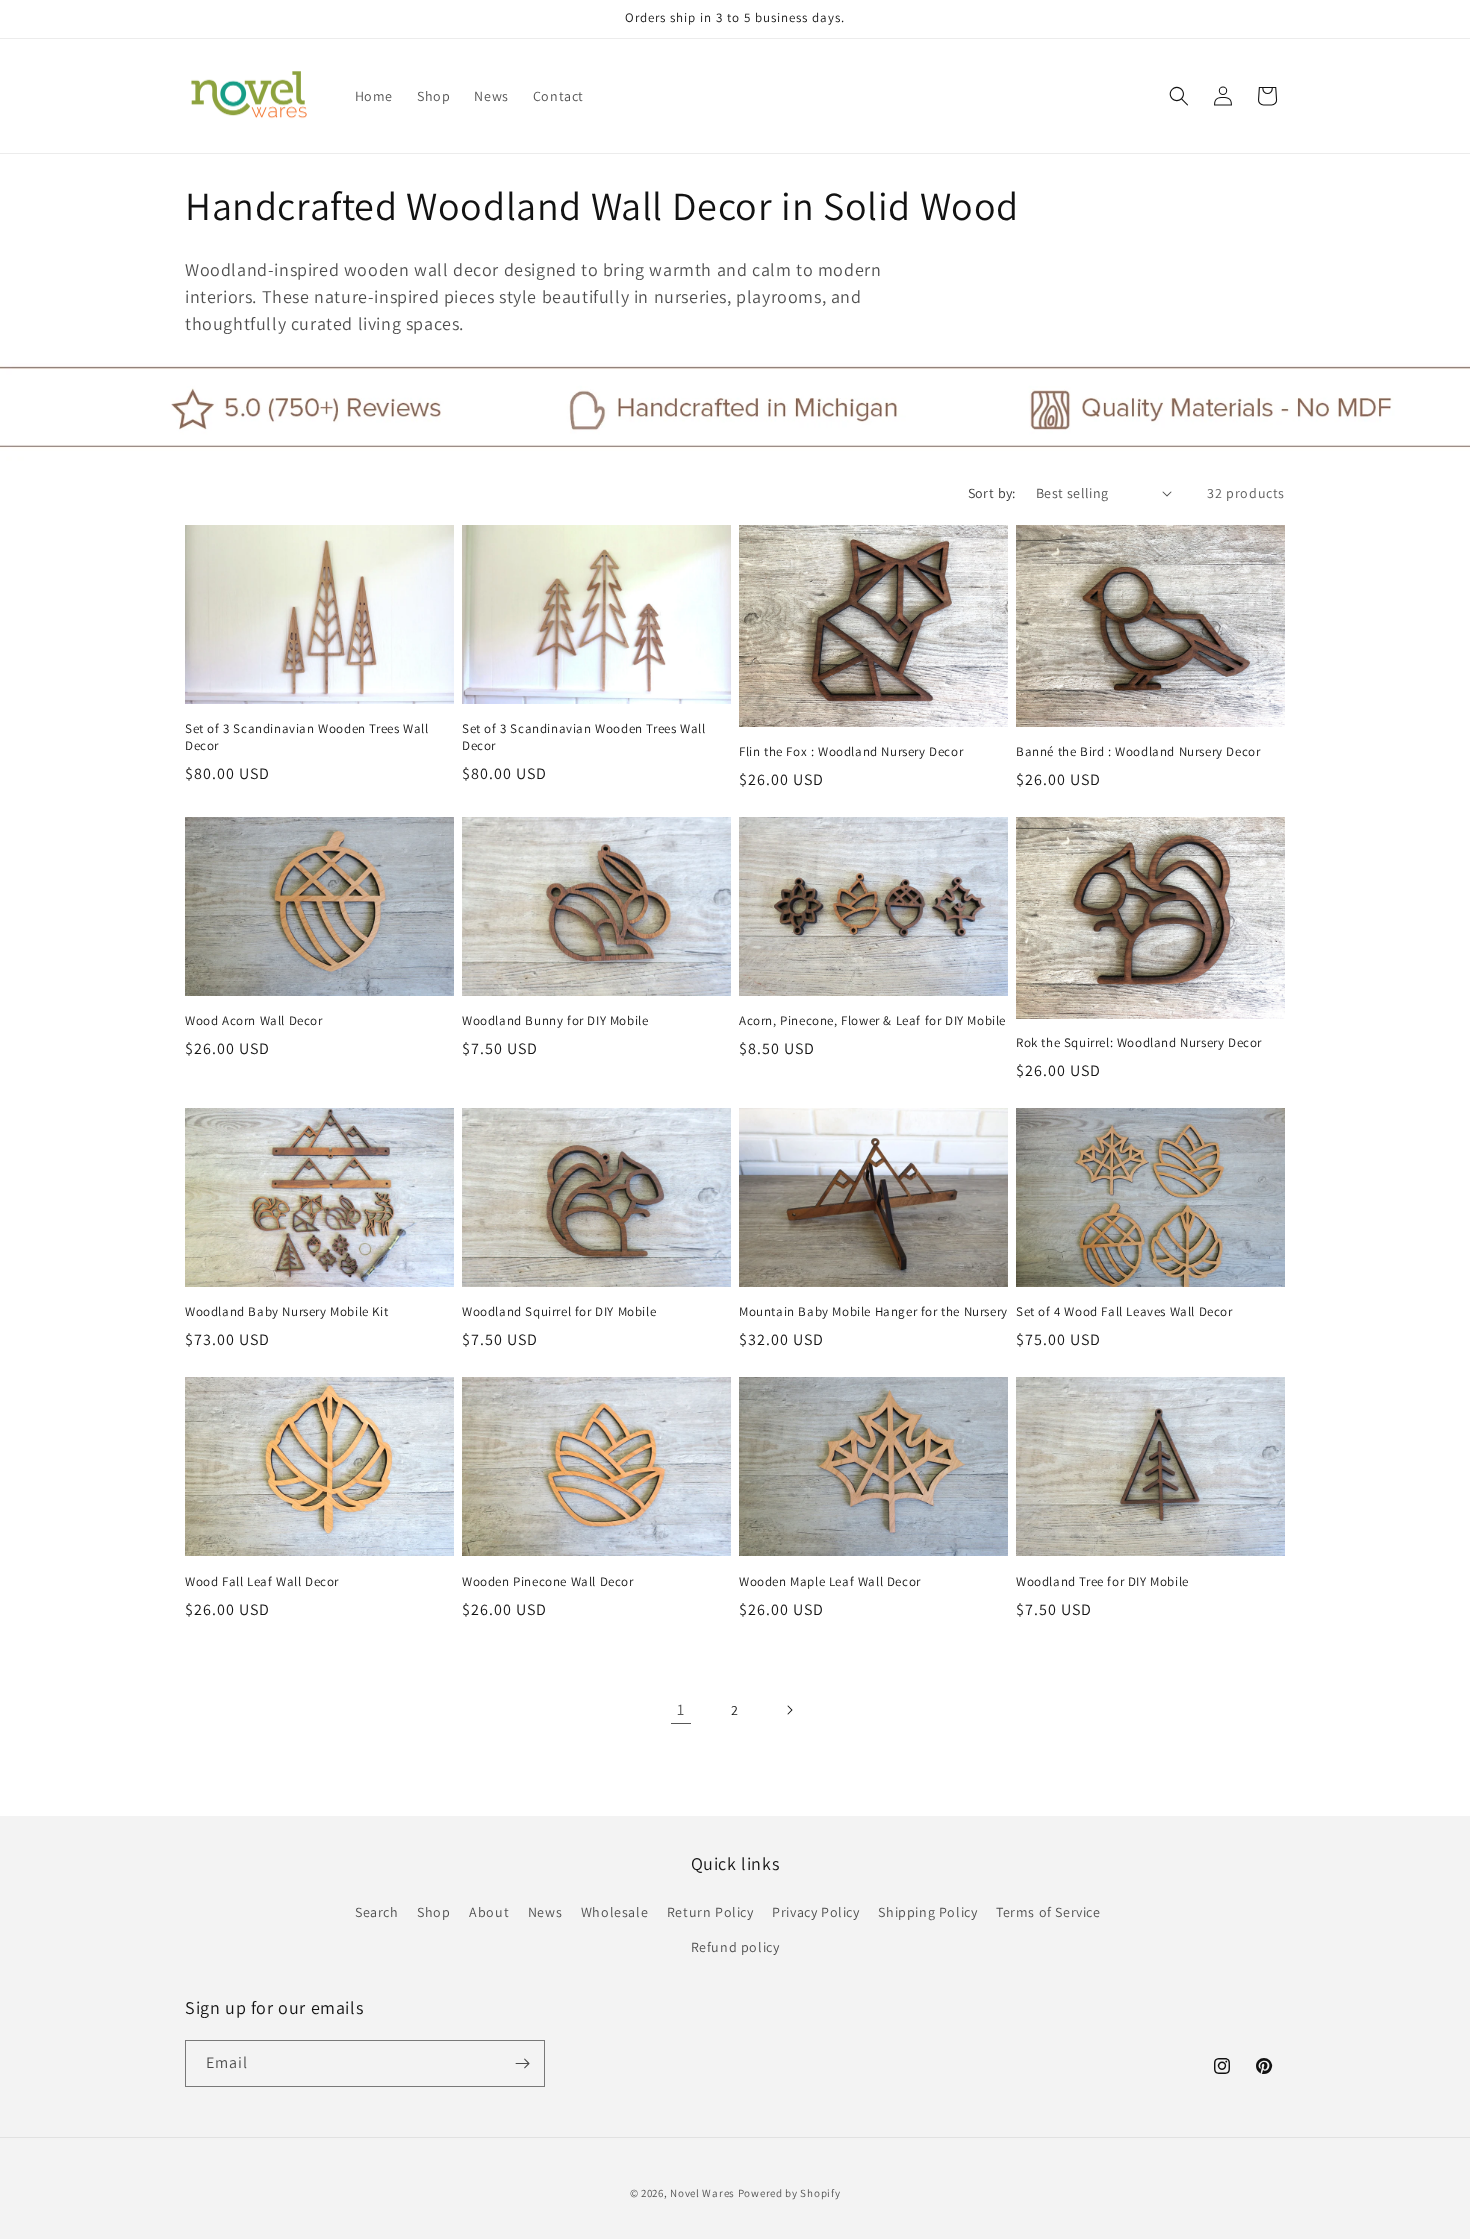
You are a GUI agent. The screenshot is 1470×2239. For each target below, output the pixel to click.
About (489, 1913)
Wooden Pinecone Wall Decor (548, 1582)
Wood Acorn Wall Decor (254, 1021)
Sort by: (992, 493)
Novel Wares (702, 2193)
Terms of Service (1048, 1913)
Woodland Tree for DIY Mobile (1102, 1582)
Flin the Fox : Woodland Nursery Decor (851, 752)
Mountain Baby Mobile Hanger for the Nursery (873, 1312)
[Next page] (789, 1710)
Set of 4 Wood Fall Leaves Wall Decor (1124, 1312)
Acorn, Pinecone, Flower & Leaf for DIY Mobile (872, 1021)
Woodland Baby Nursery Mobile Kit (286, 1312)
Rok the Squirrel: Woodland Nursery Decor (1139, 1043)
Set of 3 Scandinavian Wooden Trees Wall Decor (306, 737)
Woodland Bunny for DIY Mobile (555, 1021)
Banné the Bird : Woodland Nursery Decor (1138, 752)
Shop (433, 1913)
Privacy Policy (815, 1913)
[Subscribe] (522, 2063)
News (545, 1913)
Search (377, 1913)
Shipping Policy (927, 1913)
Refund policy (735, 1948)
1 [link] (681, 1709)
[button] (1179, 96)
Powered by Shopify (789, 2193)
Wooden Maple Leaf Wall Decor (830, 1582)
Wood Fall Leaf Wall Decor (262, 1582)
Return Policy (710, 1913)
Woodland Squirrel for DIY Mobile (559, 1312)
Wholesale (614, 1913)
